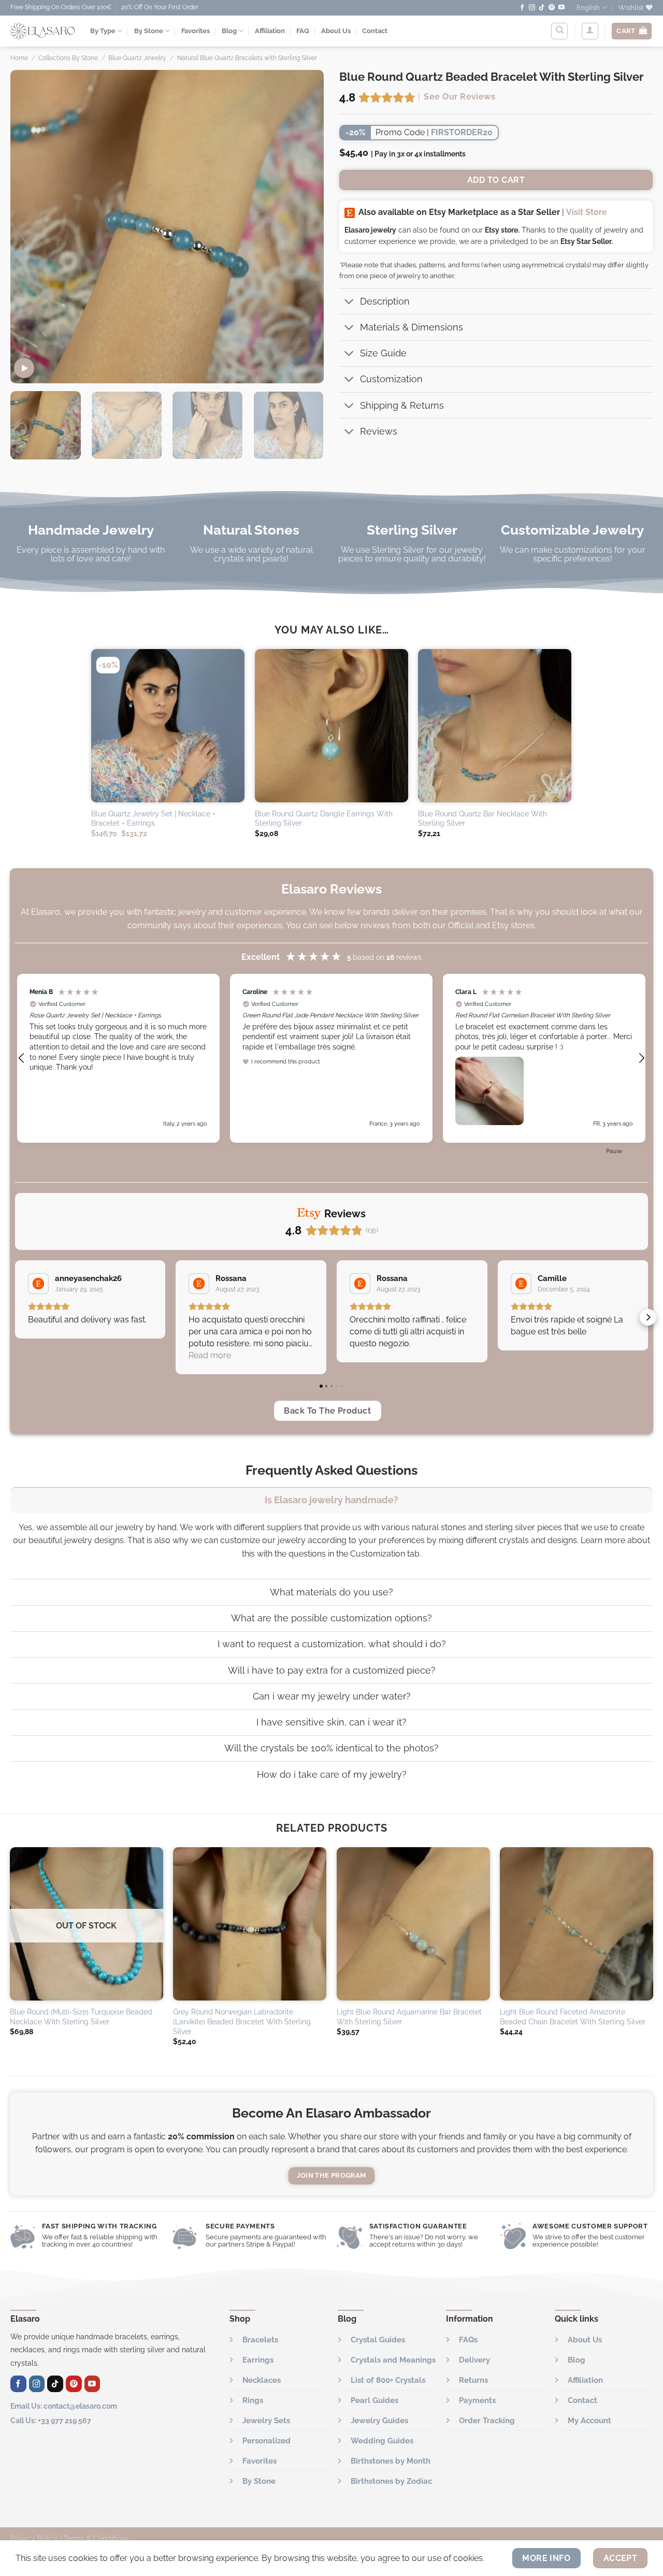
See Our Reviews (459, 97)
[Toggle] (349, 302)
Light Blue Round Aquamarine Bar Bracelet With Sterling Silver (409, 2017)
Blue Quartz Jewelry (137, 58)
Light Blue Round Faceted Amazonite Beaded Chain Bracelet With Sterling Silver (573, 2017)
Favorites (196, 31)
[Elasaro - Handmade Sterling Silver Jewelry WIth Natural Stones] (42, 31)
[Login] (590, 31)
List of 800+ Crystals (388, 2380)
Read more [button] (210, 1355)
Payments (477, 2400)
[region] (332, 1059)
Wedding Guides (382, 2441)
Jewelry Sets (266, 2421)
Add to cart (496, 180)
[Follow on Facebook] (522, 8)
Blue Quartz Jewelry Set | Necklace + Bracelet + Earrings (153, 818)
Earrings (258, 2360)
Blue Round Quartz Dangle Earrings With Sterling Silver (324, 818)
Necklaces (262, 2380)
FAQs (468, 2340)
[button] (22, 1058)
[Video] (24, 368)
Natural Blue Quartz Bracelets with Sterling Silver (247, 58)
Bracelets (260, 2340)
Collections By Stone (68, 58)
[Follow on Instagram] (532, 8)
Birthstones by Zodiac (391, 2481)
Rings (253, 2400)
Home (19, 58)
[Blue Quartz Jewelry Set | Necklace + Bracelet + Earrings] (168, 726)
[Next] (305, 227)
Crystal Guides (378, 2340)
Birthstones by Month (391, 2461)
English (588, 8)
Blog (229, 31)
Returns (473, 2380)
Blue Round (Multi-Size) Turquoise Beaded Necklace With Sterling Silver (81, 2017)
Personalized (266, 2441)
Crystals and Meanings (393, 2360)
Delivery (474, 2360)
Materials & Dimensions (412, 327)
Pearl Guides (374, 2400)
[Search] (559, 31)
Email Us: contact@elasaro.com (64, 2406)
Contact (375, 31)
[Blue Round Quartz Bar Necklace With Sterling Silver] (495, 726)
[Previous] (30, 227)
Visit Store (587, 212)
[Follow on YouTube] (561, 8)
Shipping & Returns (402, 405)
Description (385, 301)
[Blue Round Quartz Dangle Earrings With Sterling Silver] (331, 726)
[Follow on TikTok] (542, 8)
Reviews (379, 431)
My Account (589, 2421)
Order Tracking (487, 2421)
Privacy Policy (34, 2538)
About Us (336, 31)
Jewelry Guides (379, 2421)
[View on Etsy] (38, 1284)
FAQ (303, 31)
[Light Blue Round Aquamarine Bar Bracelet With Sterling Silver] (413, 1924)
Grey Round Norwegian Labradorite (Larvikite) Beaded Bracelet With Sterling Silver (242, 2021)
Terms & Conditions (96, 2538)
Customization (391, 379)
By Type (103, 31)
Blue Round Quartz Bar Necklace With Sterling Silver (482, 818)
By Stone (149, 31)
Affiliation (270, 31)
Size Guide (383, 353)
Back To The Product (327, 1411)
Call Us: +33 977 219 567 (51, 2420)
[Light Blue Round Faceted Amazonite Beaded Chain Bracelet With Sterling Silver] (576, 1924)
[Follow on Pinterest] (552, 8)
